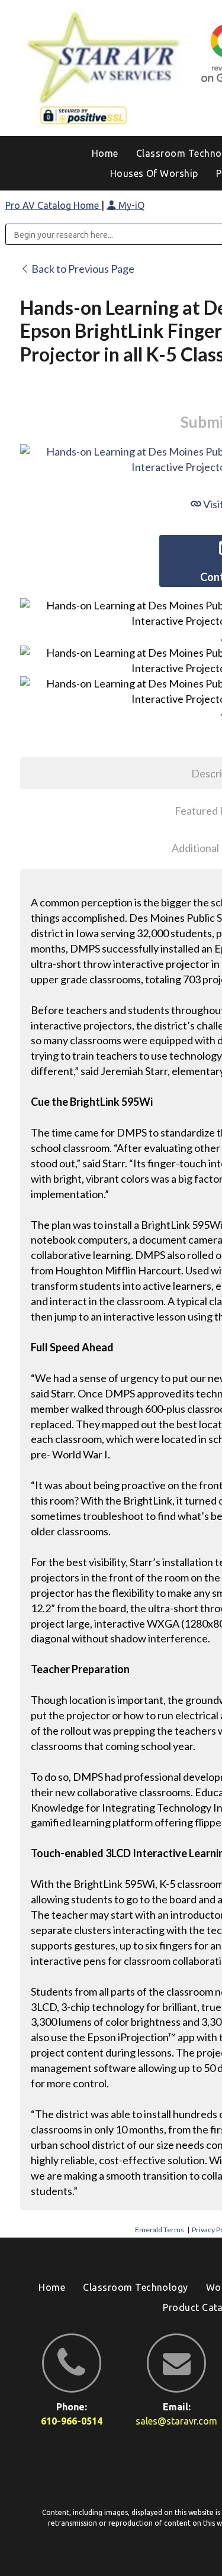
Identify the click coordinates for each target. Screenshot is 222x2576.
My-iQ (130, 205)
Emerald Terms (160, 2230)
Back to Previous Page (82, 269)
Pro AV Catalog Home (53, 205)
